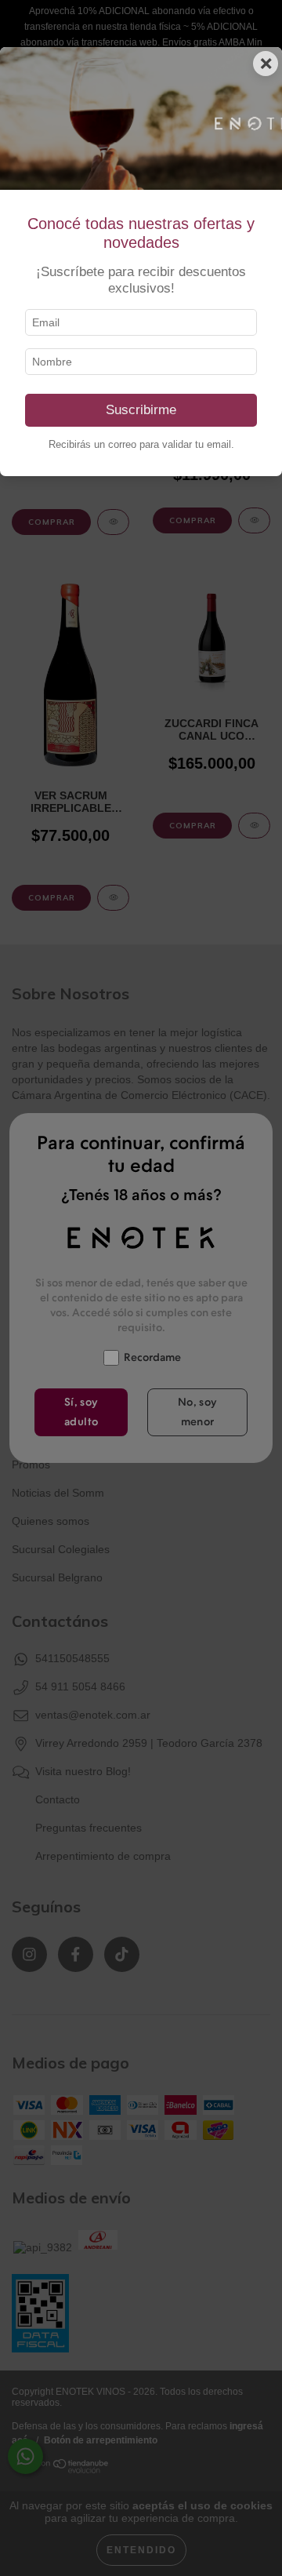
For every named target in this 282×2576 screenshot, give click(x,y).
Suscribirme (141, 410)
